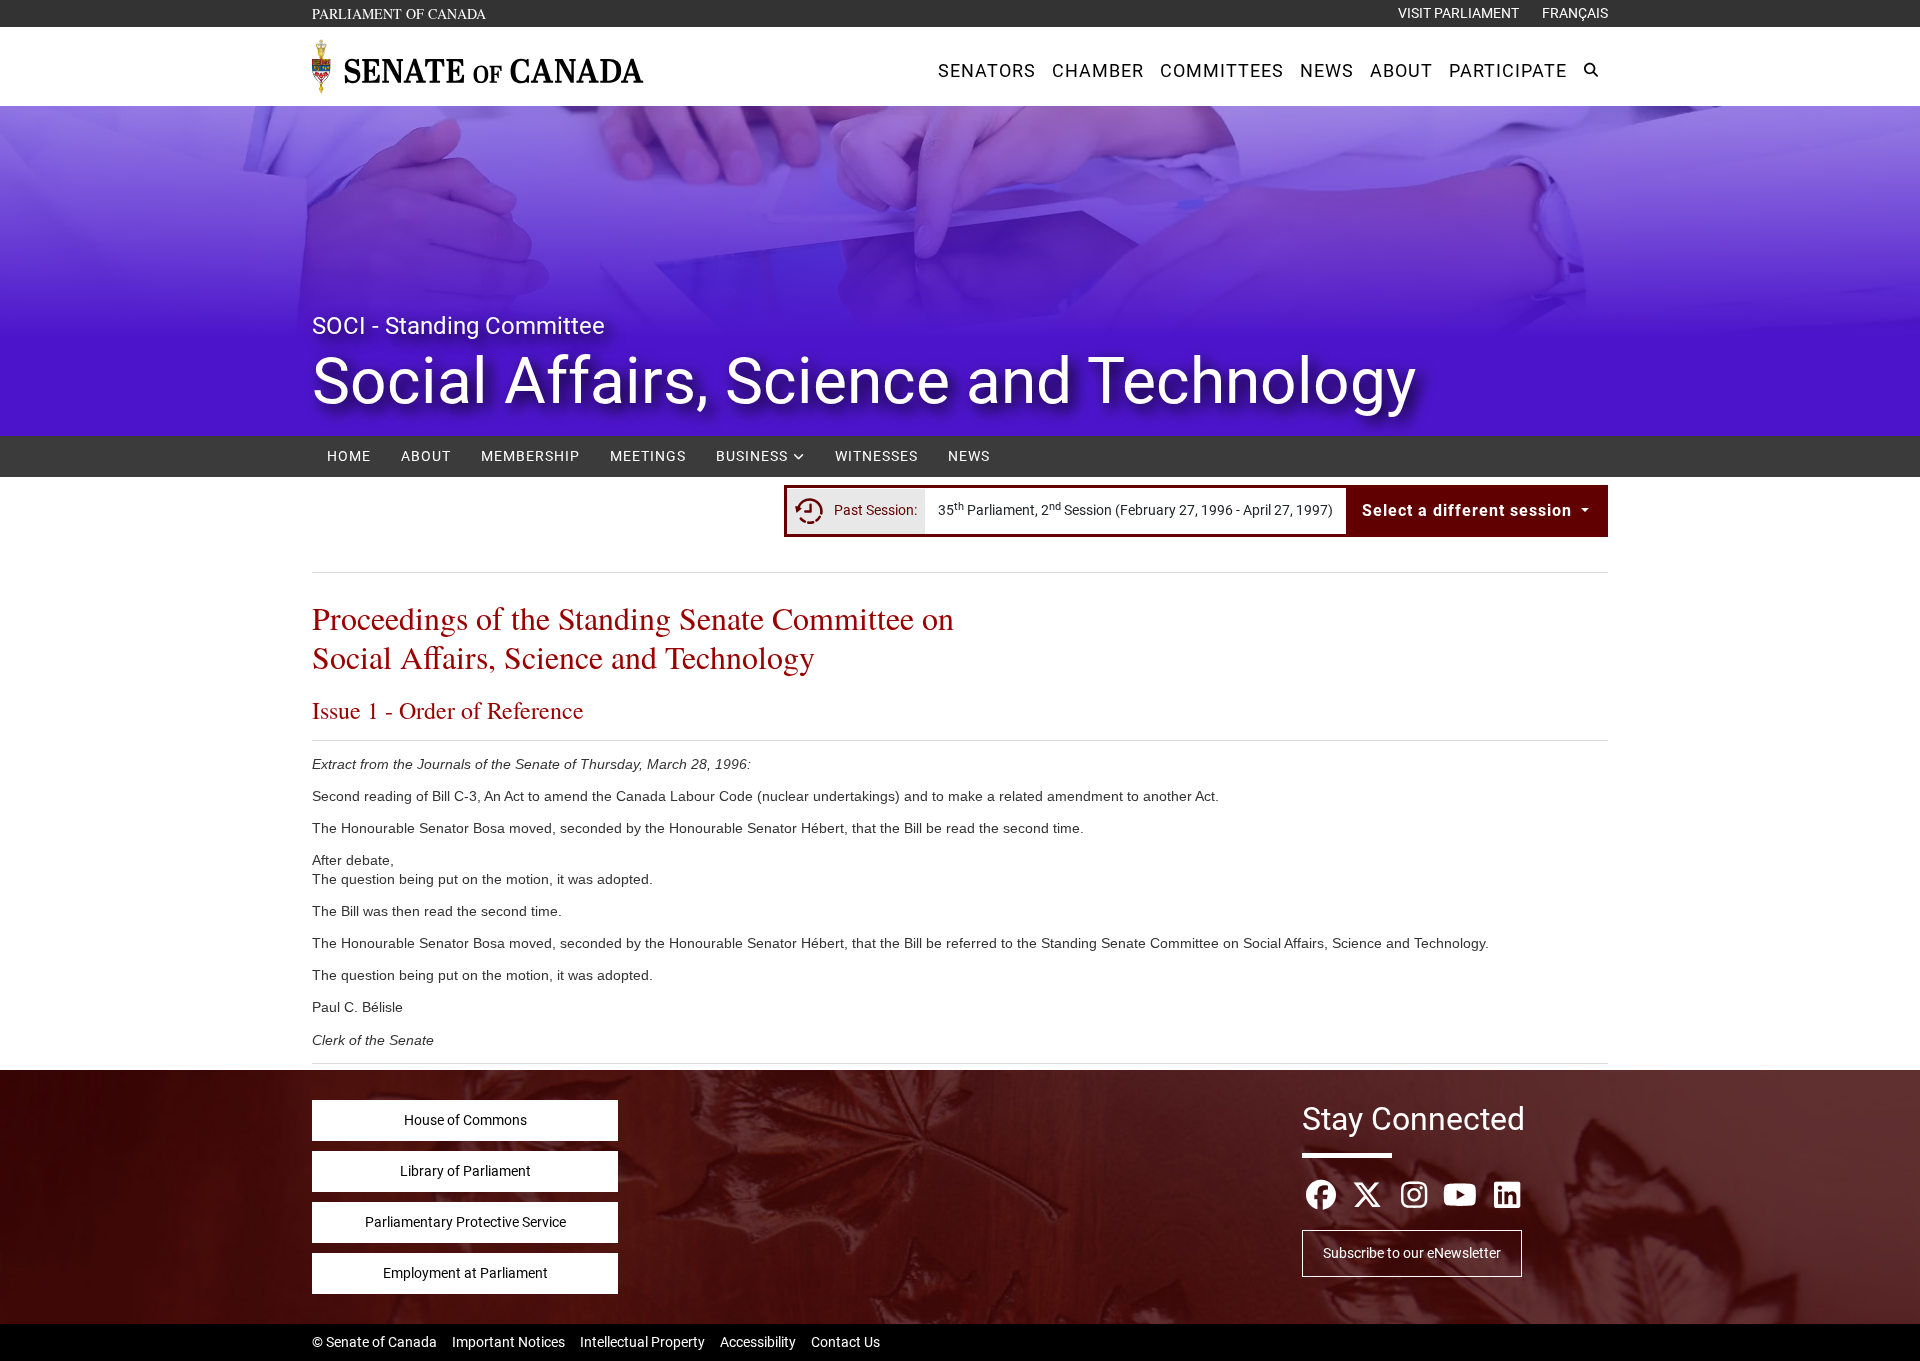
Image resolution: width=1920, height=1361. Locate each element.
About (426, 456)
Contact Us (845, 1342)
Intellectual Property (642, 1342)
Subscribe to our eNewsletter (1412, 1253)
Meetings (648, 456)
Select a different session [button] (1469, 510)
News (969, 456)
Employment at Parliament (465, 1273)
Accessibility (758, 1342)
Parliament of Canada (400, 13)
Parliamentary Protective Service (465, 1222)
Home (349, 456)
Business (754, 456)
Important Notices (508, 1342)
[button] (987, 70)
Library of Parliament (465, 1171)
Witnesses (876, 456)
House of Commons (465, 1120)
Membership (530, 456)
